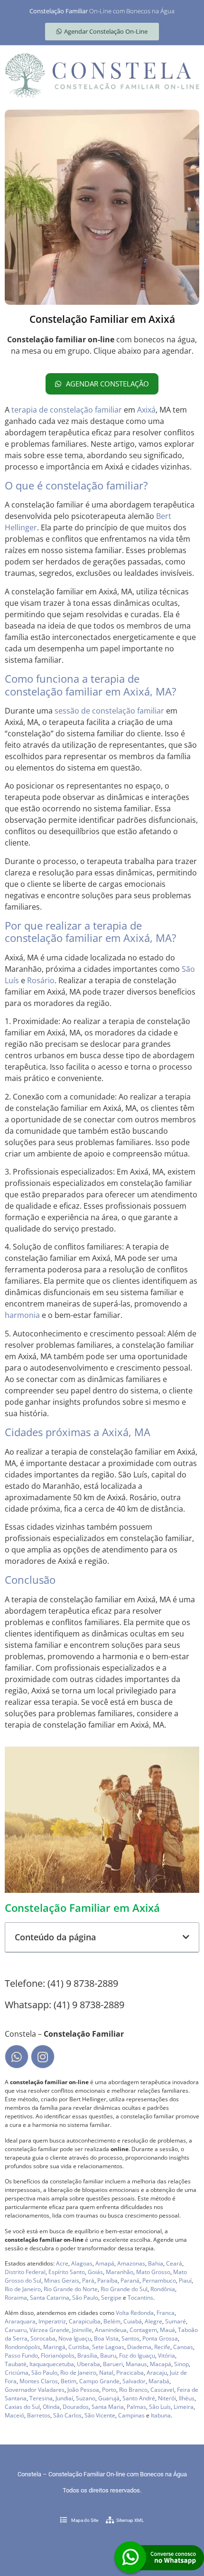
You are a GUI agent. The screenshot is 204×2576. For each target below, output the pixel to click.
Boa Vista (106, 2338)
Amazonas (131, 2263)
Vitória (167, 2355)
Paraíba (107, 2280)
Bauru (108, 2355)
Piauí (185, 2280)
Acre (62, 2263)
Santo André (139, 2398)
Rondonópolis (23, 2347)
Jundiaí (64, 2398)
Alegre (153, 2321)
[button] (186, 1937)
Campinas (131, 2415)
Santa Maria (108, 2407)
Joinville (82, 2330)
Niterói (167, 2398)
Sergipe (111, 2298)
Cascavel (162, 2390)
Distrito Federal (25, 2272)
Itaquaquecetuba (52, 2364)
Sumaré (176, 2321)
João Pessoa (83, 2390)
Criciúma (17, 2373)
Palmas (136, 2407)
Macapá (161, 2364)
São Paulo (85, 2298)
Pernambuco (159, 2280)
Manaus (136, 2364)
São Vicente (100, 2415)
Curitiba (79, 2347)
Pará (88, 2280)
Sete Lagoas (108, 2347)
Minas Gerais (62, 2280)
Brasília (87, 2355)
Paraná (130, 2280)
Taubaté (16, 2364)
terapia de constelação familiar (67, 410)
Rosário (41, 980)
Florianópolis (58, 2355)
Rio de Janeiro (23, 2289)
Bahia (156, 2263)
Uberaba (88, 2364)
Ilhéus (187, 2398)
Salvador (134, 2381)
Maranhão (120, 2272)
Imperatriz (52, 2321)
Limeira (184, 2407)
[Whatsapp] (17, 2057)
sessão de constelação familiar (109, 711)
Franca (166, 2313)
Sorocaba (43, 2338)
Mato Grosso (153, 2272)
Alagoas (82, 2263)
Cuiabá (133, 2321)
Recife (162, 2347)
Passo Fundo (21, 2355)
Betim (69, 2381)
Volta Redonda (135, 2313)
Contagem (143, 2330)
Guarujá (109, 2398)
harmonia (22, 1315)
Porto (109, 2390)
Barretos (39, 2415)
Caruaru (16, 2330)
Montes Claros (39, 2381)
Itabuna (161, 2415)
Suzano (86, 2398)
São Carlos (67, 2415)
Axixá (146, 410)
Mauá (167, 2330)
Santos (130, 2338)
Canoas (183, 2347)
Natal (106, 2373)
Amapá (105, 2263)
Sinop (181, 2364)
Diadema (139, 2347)
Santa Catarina (50, 2298)
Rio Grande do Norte (71, 2289)
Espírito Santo (67, 2272)
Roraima (16, 2298)
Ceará (174, 2263)
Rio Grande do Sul (124, 2289)
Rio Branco (133, 2390)
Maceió (14, 2415)
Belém (112, 2321)
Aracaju (157, 2373)
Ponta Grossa (160, 2338)
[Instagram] (43, 2057)
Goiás (95, 2272)
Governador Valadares (35, 2390)
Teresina (41, 2398)
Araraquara (20, 2321)
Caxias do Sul (22, 2407)
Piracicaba (130, 2373)
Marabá (159, 2381)
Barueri (113, 2364)
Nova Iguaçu (75, 2338)
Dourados (76, 2407)
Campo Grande (99, 2381)
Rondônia (163, 2289)
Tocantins (140, 2298)
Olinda (51, 2407)
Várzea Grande (49, 2330)
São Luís (160, 2407)
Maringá (54, 2347)
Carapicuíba (85, 2321)
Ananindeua (111, 2330)
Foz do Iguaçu (137, 2355)
